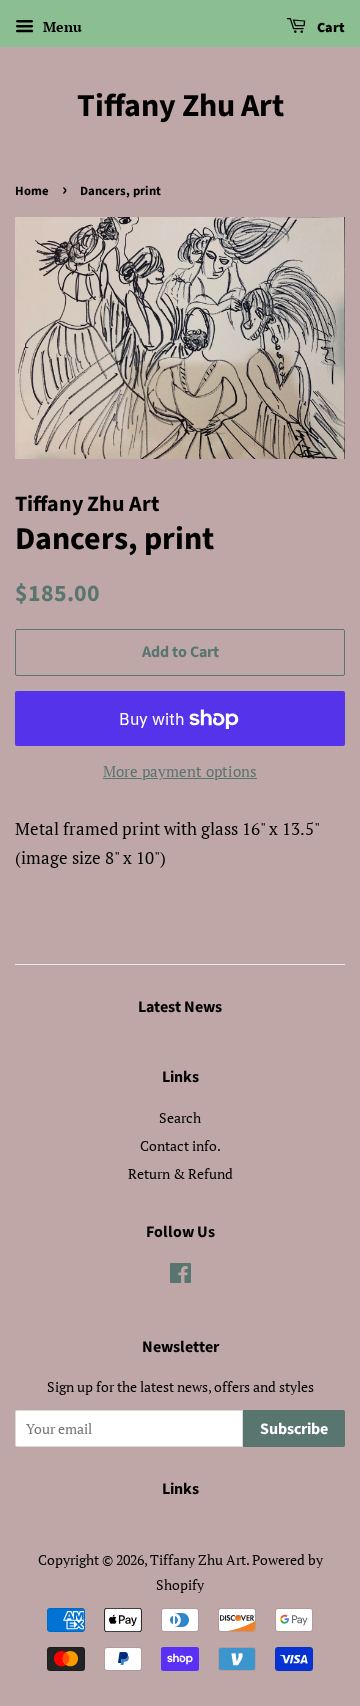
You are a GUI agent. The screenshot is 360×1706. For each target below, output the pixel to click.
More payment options (180, 771)
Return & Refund (180, 1173)
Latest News (180, 1007)
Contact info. (180, 1145)
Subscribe (294, 1429)
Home (32, 191)
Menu (60, 26)
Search (180, 1117)
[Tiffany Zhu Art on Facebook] (180, 1276)
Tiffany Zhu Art (180, 106)
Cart (329, 28)
